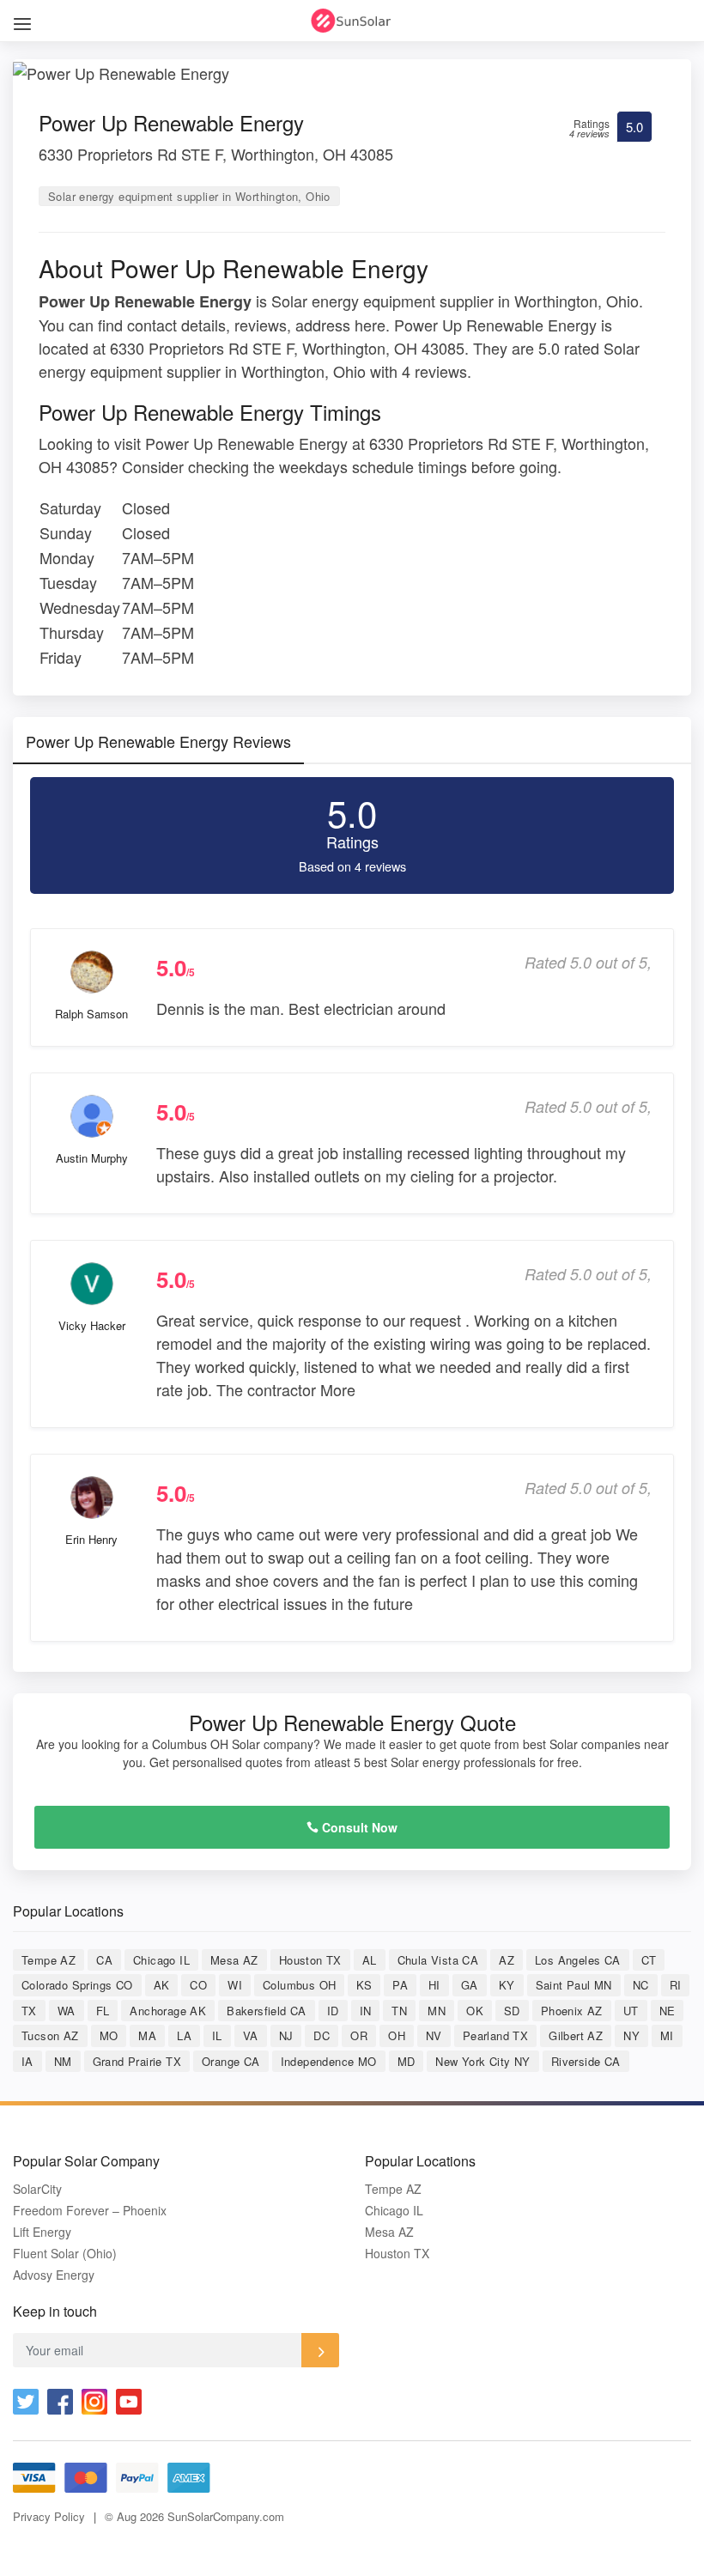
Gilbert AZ (576, 2035)
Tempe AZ (49, 1960)
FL (103, 2011)
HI (434, 1985)
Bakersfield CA (267, 2011)
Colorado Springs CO (77, 1985)
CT (649, 1960)
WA (67, 2011)
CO (198, 1985)
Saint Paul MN (574, 1985)
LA (184, 2035)
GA (470, 1985)
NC (641, 1985)
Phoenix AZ (572, 2011)
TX (29, 2011)
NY (631, 2035)
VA (251, 2035)
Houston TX (310, 1960)
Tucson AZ (50, 2035)
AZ (507, 1960)
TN (399, 2011)
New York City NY (482, 2061)
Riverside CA (586, 2061)
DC (322, 2035)
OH (397, 2035)
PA (400, 1985)
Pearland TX (495, 2035)
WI (235, 1985)
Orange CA (231, 2061)
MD (407, 2061)
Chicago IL (161, 1960)
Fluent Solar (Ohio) (65, 2254)
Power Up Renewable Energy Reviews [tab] (158, 741)
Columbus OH (299, 1985)
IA (27, 2061)
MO (109, 2035)
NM (63, 2061)
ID (333, 2011)
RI (676, 1985)
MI (667, 2035)
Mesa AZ (234, 1960)
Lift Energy (42, 2232)
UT (631, 2011)
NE (668, 2011)
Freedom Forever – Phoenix (90, 2211)
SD (512, 2011)
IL (217, 2035)
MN (437, 2011)
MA (147, 2035)
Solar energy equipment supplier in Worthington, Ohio (189, 196)
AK (162, 1985)
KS (364, 1985)
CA (104, 1960)
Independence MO (329, 2061)
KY (507, 1985)
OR (359, 2035)
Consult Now (358, 1827)
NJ (286, 2035)
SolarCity (37, 2189)
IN (366, 2011)
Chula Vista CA (438, 1960)
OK (475, 2011)
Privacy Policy (49, 2516)
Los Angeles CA (578, 1960)
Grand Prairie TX (137, 2061)
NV (434, 2035)
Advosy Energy (54, 2275)
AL (370, 1960)
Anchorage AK (168, 2011)
